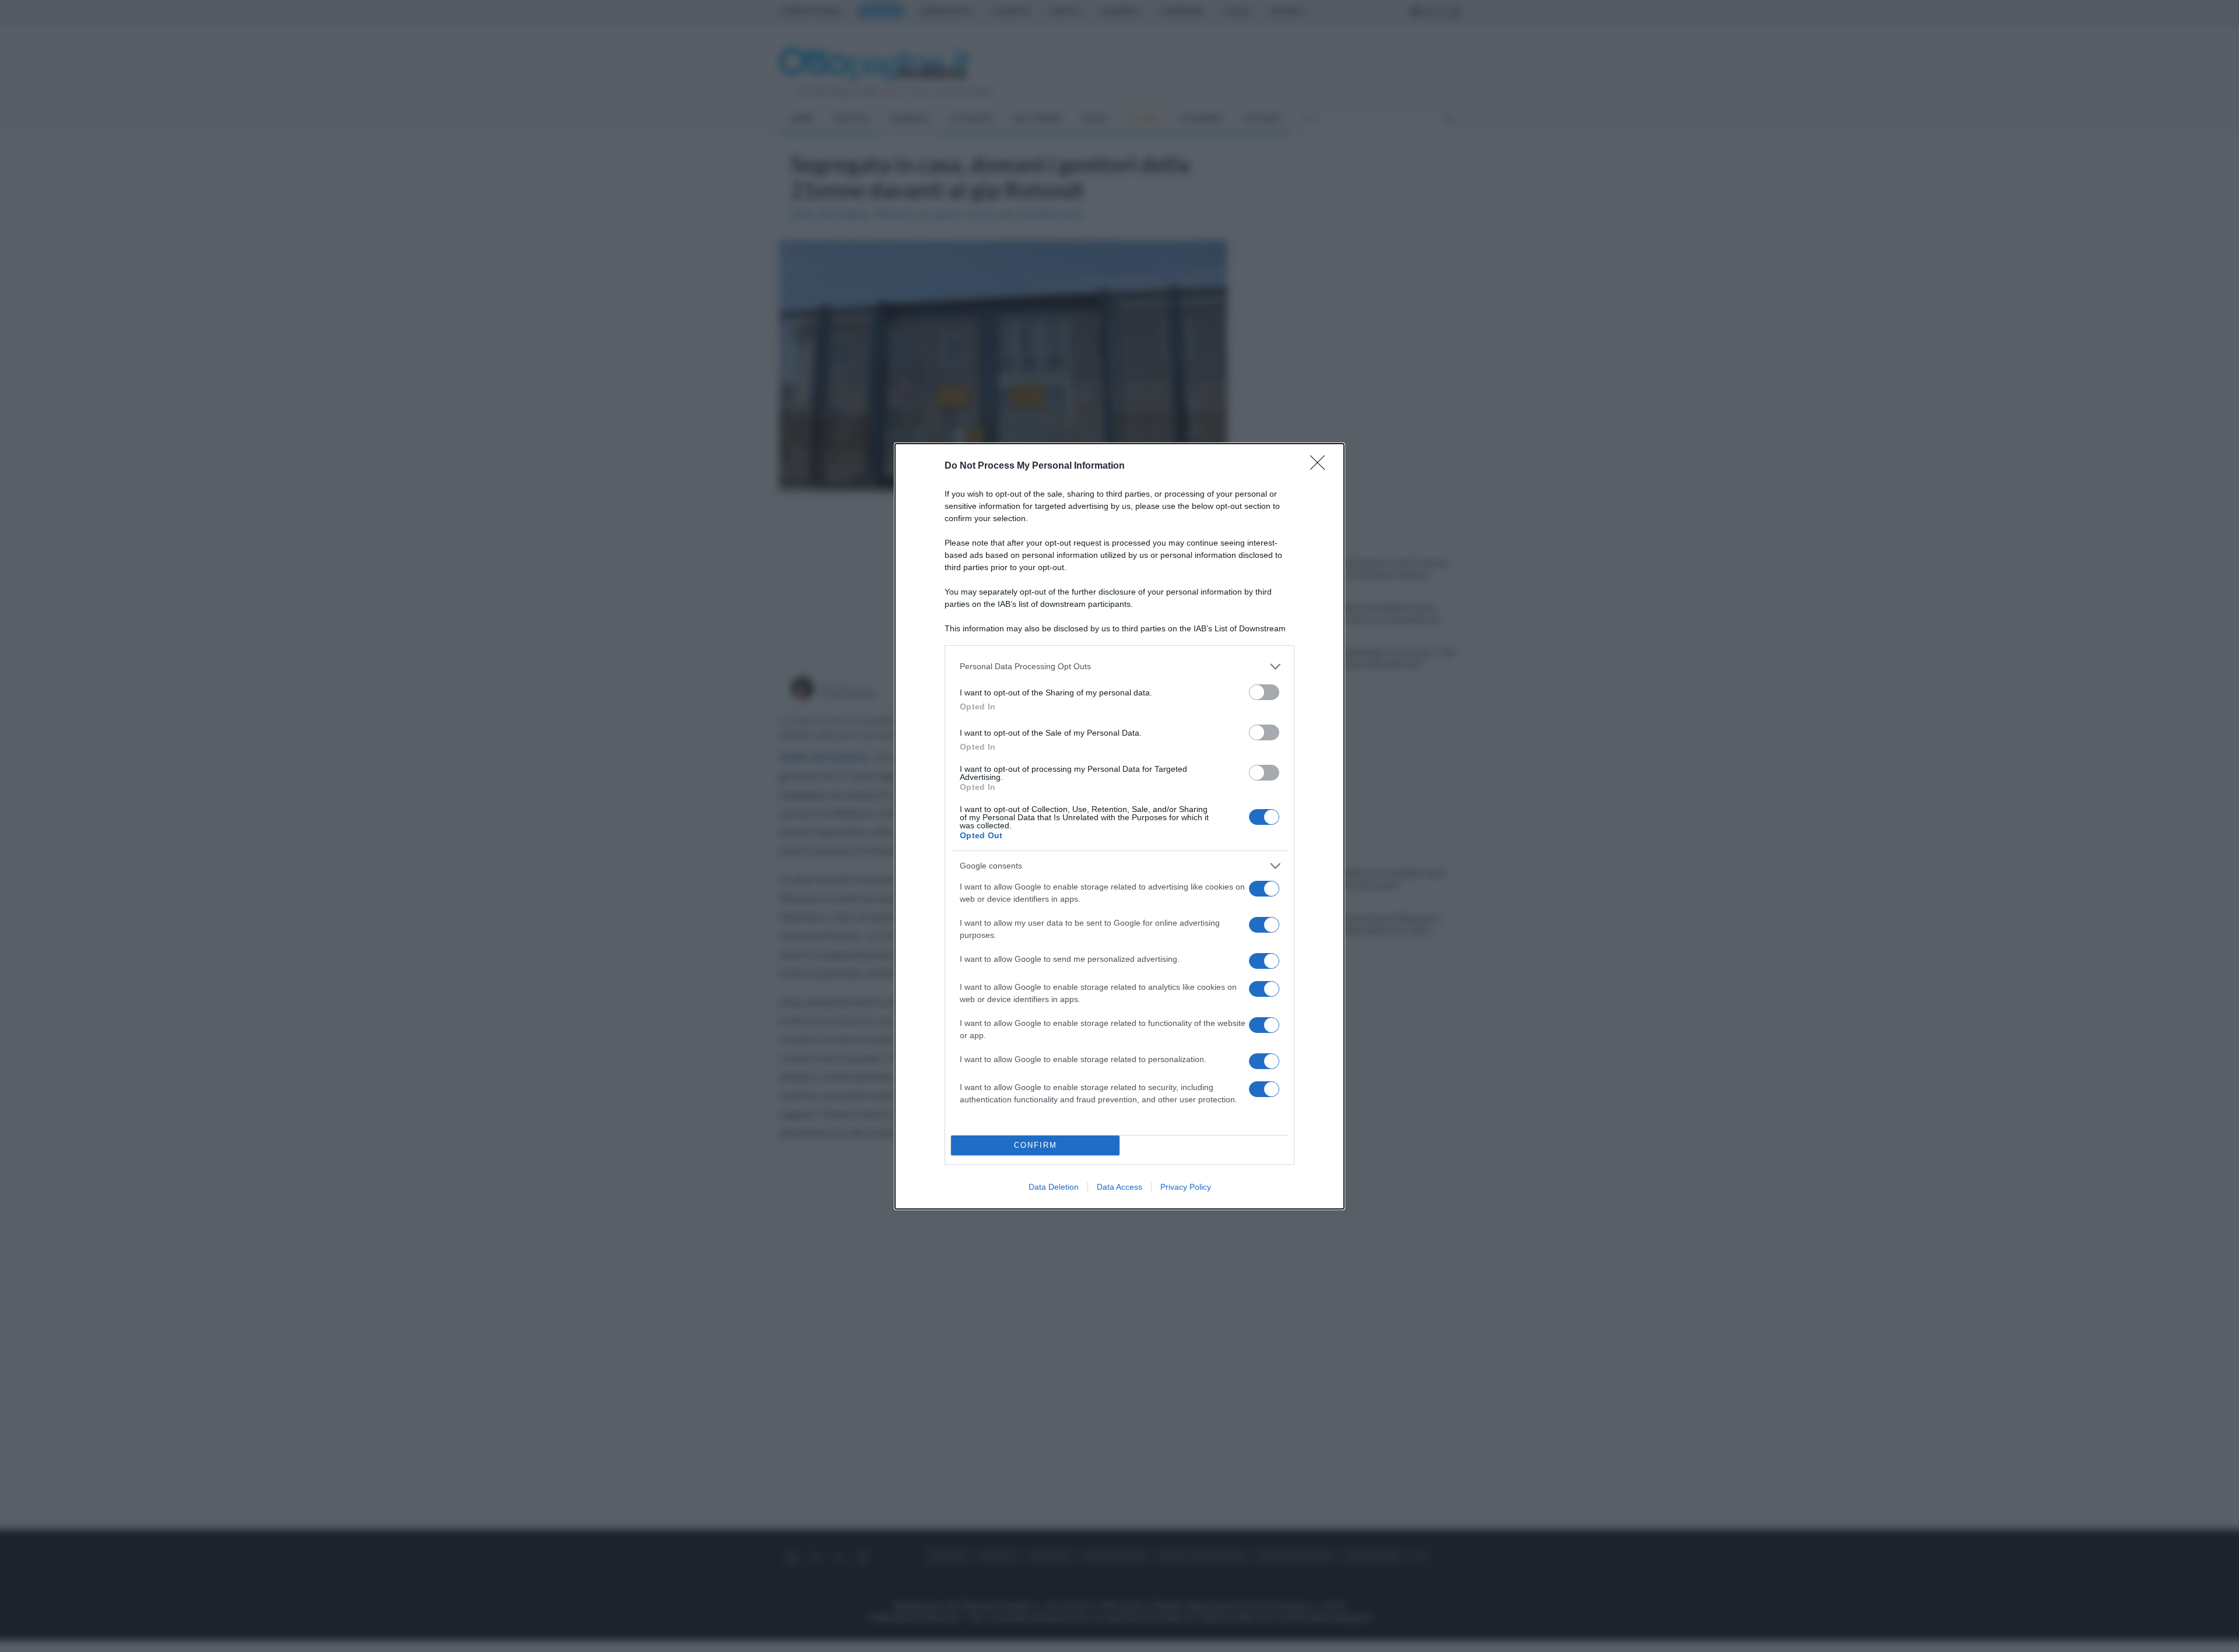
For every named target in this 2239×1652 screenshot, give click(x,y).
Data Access (1119, 1187)
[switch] (1264, 692)
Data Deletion (1054, 1187)
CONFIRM (1036, 1145)
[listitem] (1119, 667)
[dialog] (1119, 826)
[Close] (1321, 466)
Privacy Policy (1186, 1187)
